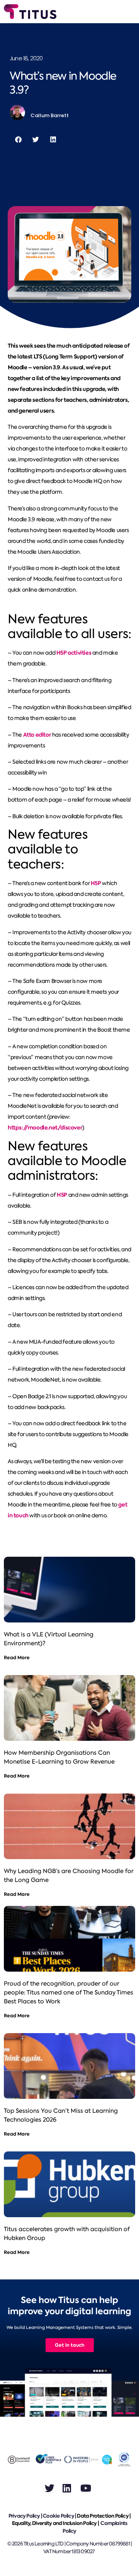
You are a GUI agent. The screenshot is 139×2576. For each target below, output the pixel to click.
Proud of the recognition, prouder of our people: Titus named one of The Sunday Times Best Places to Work (69, 1993)
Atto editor (37, 735)
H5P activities (74, 653)
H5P (96, 883)
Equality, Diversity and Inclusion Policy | (56, 2523)
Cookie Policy (58, 2516)
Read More (17, 1657)
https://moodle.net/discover (45, 1128)
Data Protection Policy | (104, 2516)
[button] (18, 139)
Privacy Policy (24, 2516)
